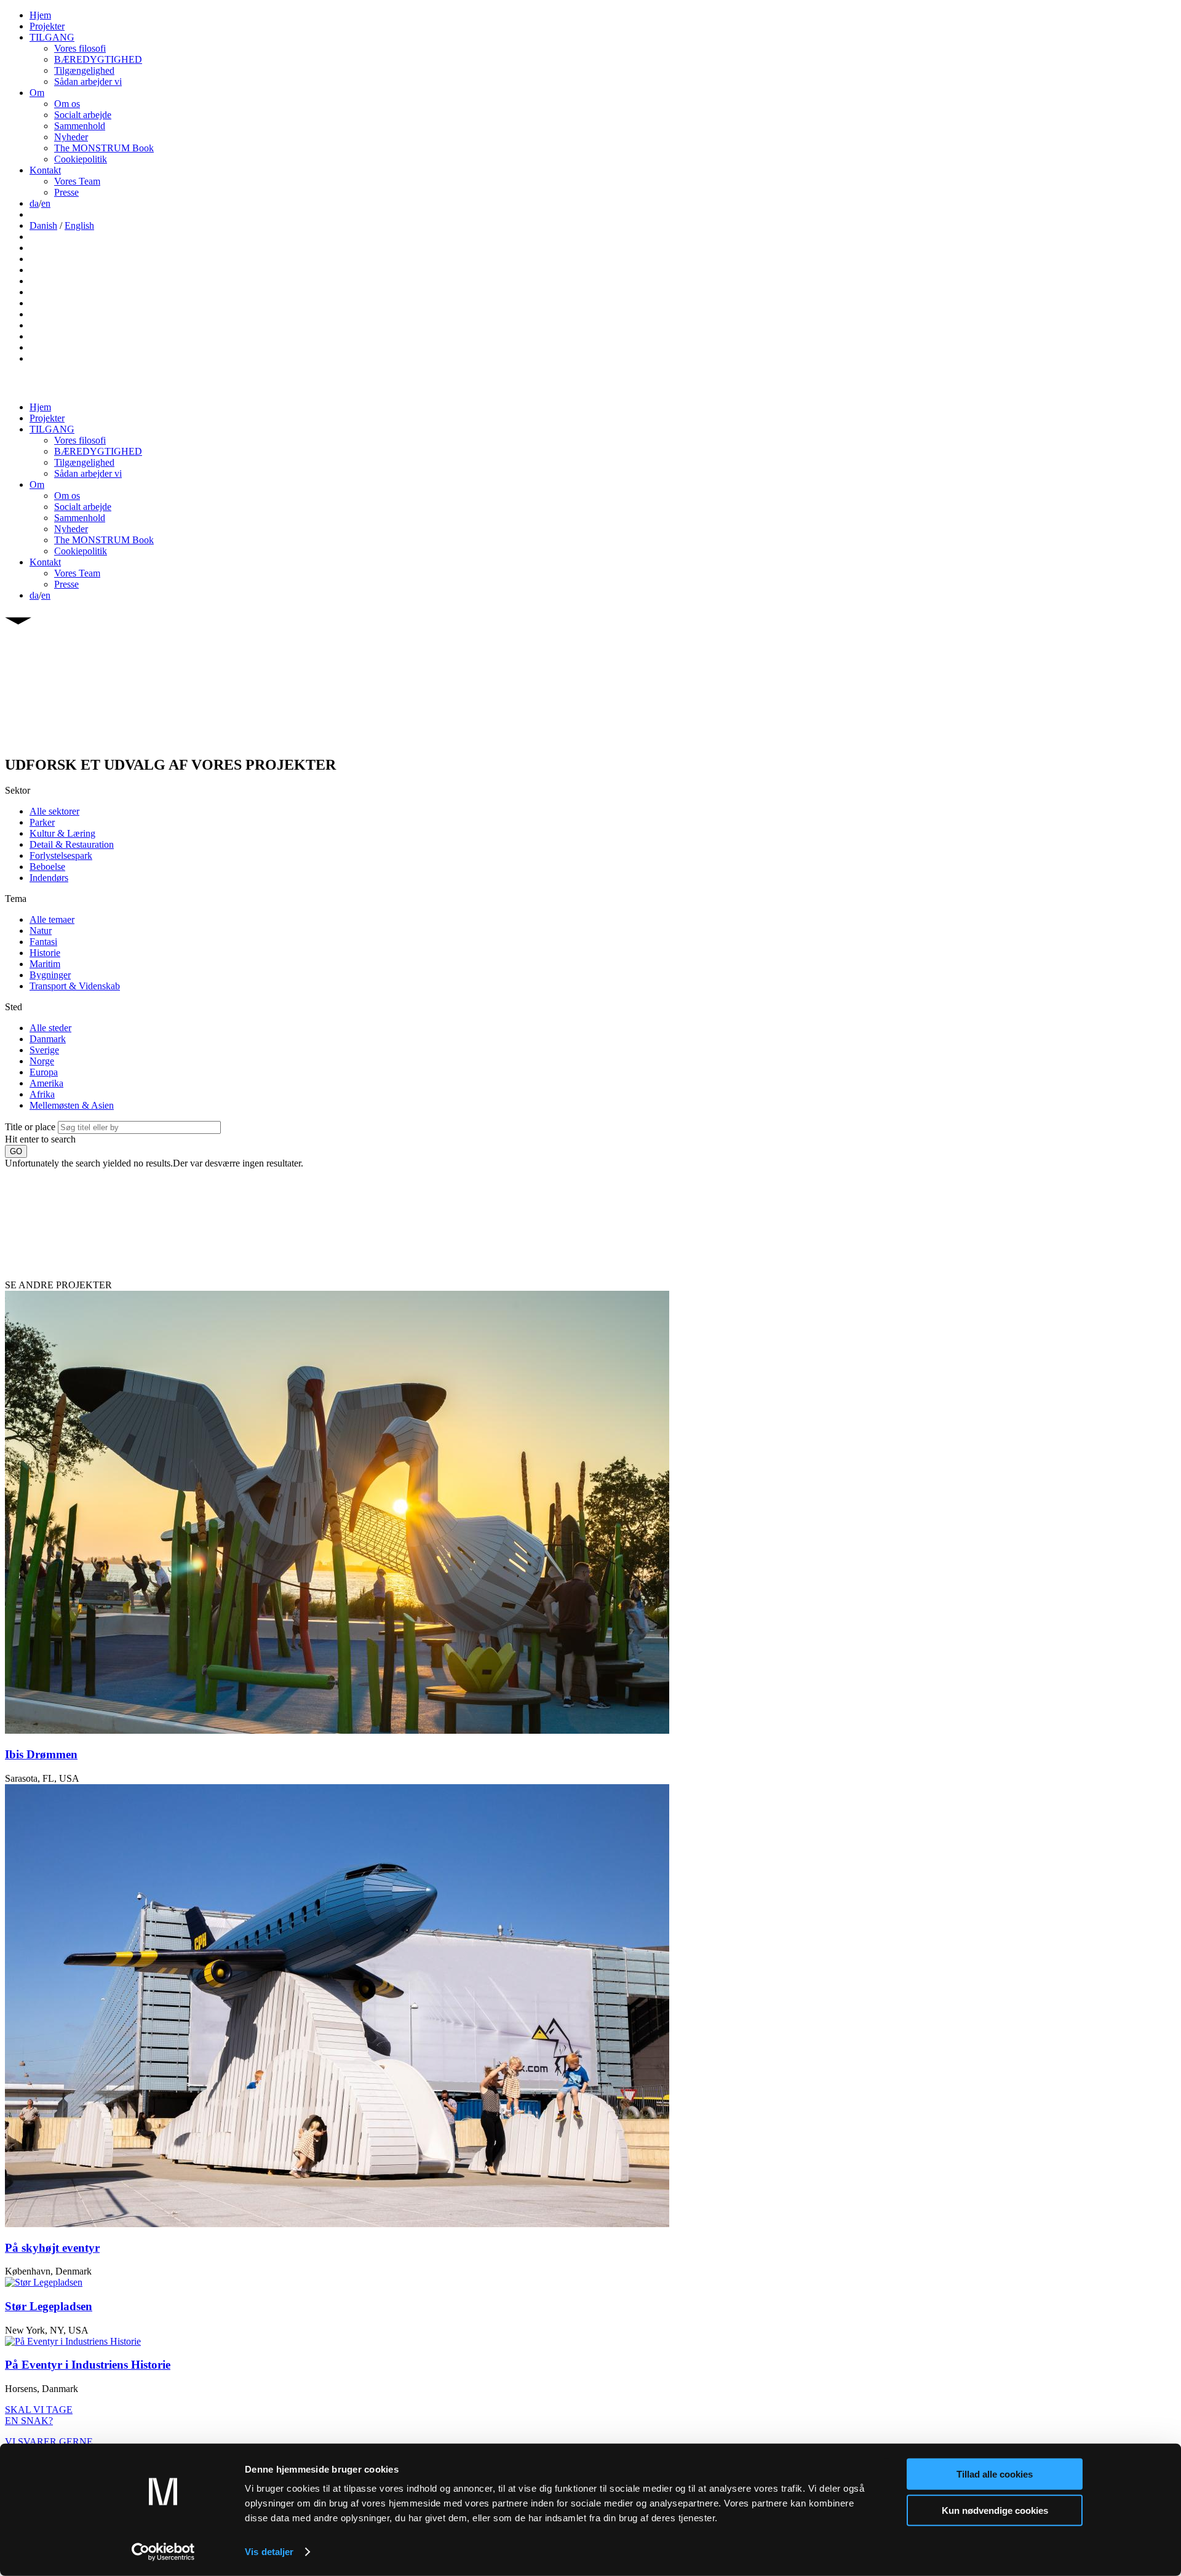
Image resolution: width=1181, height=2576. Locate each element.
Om (37, 93)
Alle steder (50, 1028)
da (34, 203)
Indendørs (49, 878)
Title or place (30, 1127)
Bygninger (50, 975)
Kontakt (45, 170)
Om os (67, 104)
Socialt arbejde (83, 115)
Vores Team (77, 181)
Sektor (18, 790)
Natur (41, 931)
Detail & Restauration (72, 844)
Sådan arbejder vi (88, 82)
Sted (14, 1007)
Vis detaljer (269, 2552)
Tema (16, 899)
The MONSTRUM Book (104, 148)
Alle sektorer (54, 811)
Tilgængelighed (84, 70)
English (79, 225)
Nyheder (71, 137)
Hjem (40, 15)
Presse (66, 192)
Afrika (42, 1094)
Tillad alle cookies (995, 2474)
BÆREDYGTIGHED (98, 59)
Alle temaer (52, 919)
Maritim (45, 964)
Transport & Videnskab (75, 986)
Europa (44, 1072)
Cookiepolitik (81, 159)
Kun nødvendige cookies (995, 2510)
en (46, 203)
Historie (45, 953)
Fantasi (43, 942)
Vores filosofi (80, 48)
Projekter (47, 26)
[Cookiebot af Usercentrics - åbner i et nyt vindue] (163, 2552)
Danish (43, 225)
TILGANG (52, 37)
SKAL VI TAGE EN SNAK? (39, 2415)
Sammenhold (80, 126)
